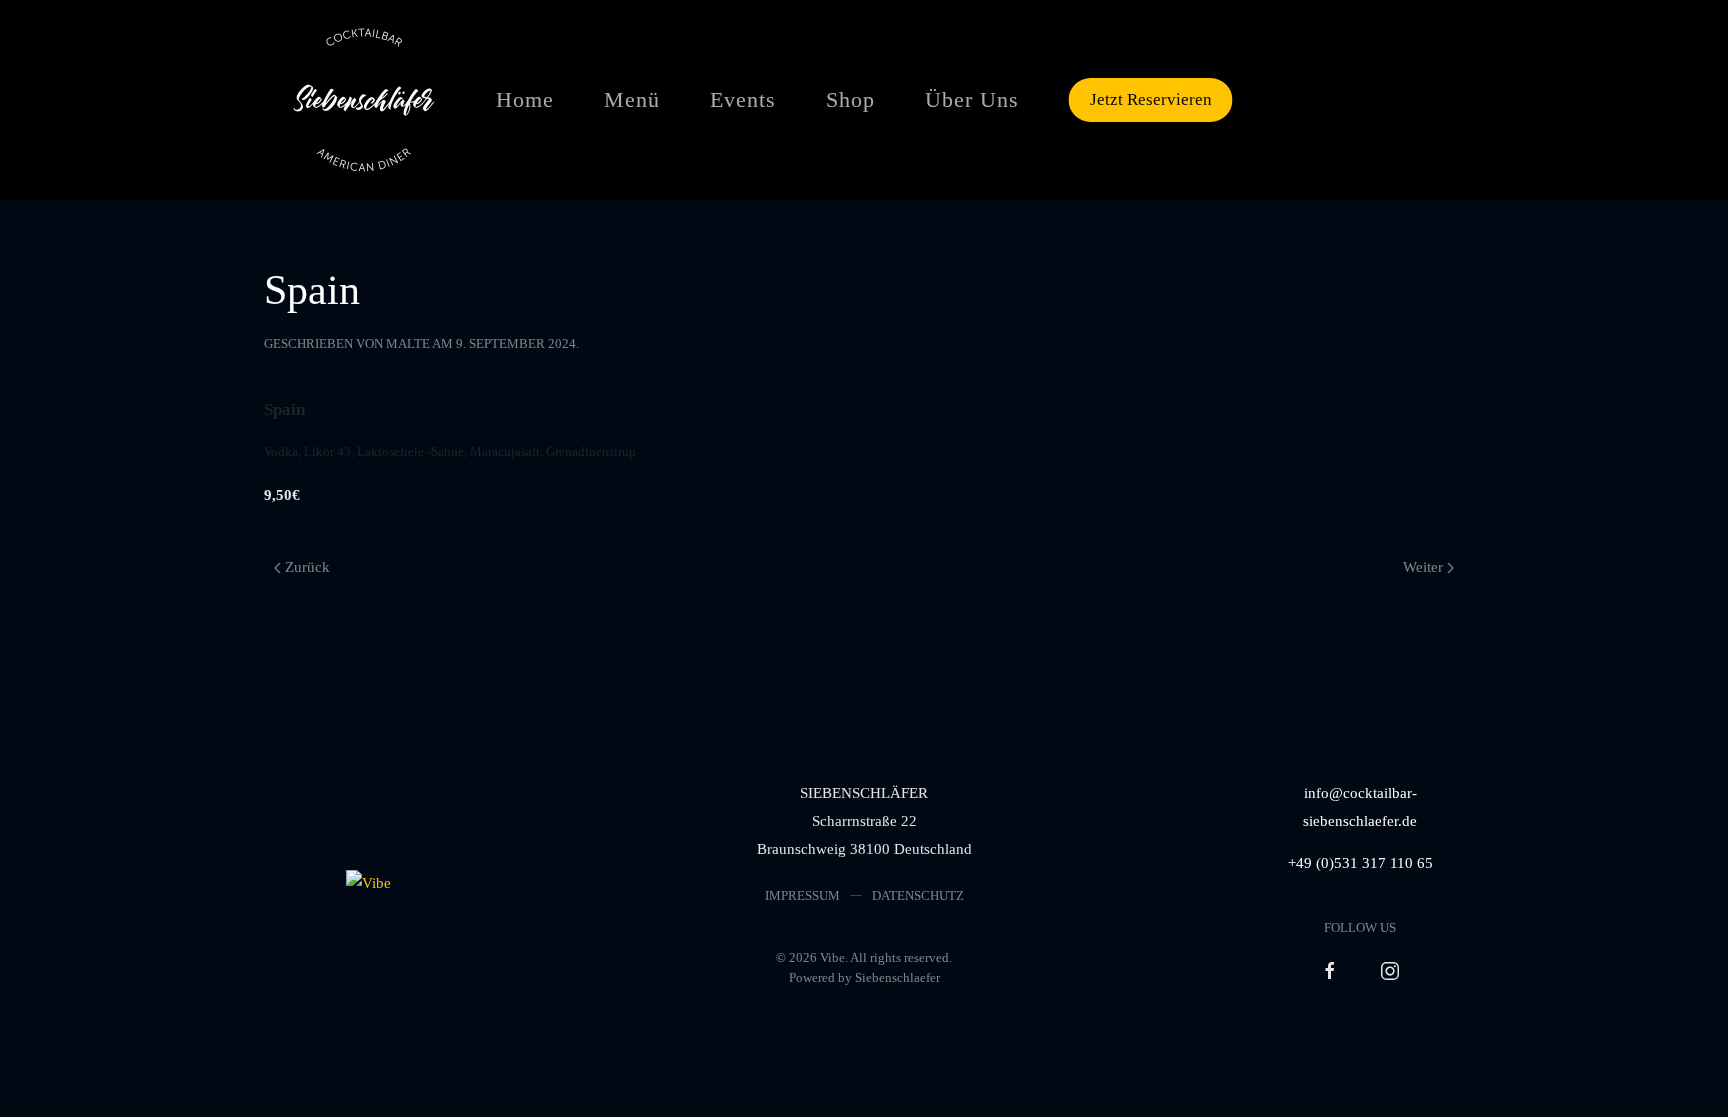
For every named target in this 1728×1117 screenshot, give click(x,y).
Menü (632, 99)
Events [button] (743, 99)
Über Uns (972, 99)
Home (525, 99)
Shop (850, 99)
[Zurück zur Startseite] (364, 100)
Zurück (307, 567)
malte (408, 343)
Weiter (1423, 567)
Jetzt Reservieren (1151, 99)
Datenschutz (918, 895)
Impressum (802, 895)
